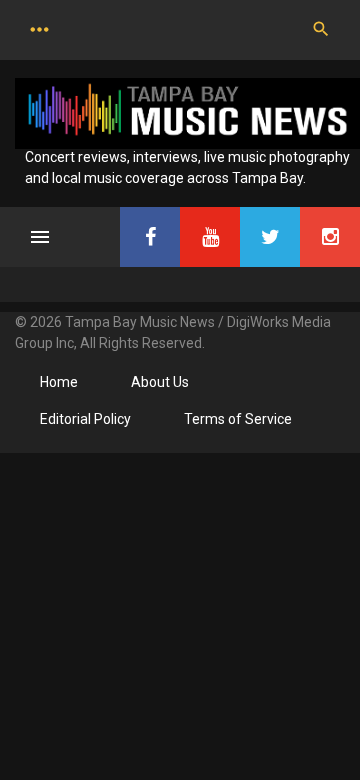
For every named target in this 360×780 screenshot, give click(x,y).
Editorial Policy (85, 419)
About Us (160, 382)
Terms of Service (238, 419)
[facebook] (150, 237)
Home (59, 382)
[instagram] (330, 237)
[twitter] (270, 237)
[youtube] (210, 237)
